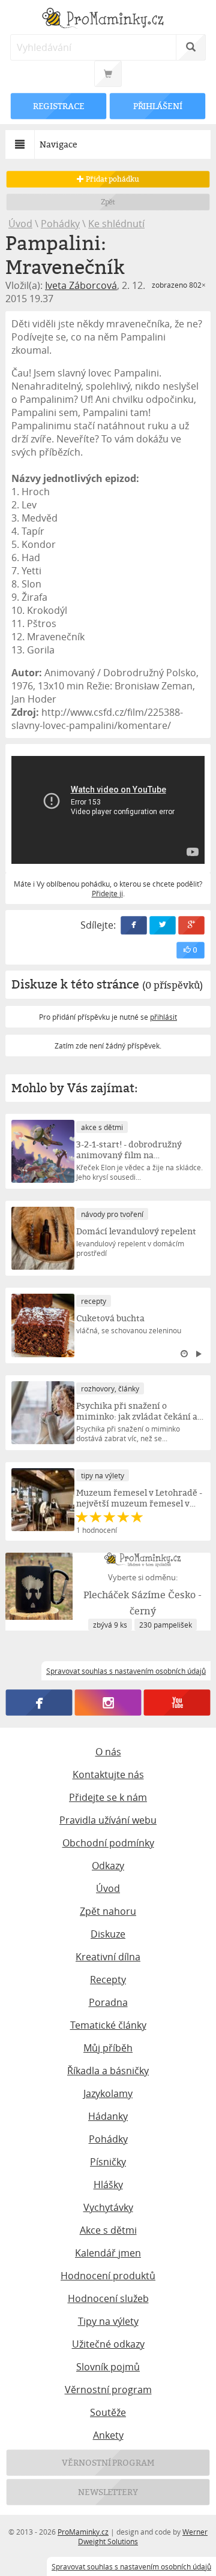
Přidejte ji (107, 893)
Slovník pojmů (108, 2367)
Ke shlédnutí (116, 224)
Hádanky (108, 2116)
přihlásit (163, 1017)
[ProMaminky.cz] (108, 19)
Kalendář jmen (108, 2253)
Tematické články (108, 2025)
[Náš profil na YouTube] (177, 1703)
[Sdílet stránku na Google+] (191, 925)
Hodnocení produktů (108, 2276)
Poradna (108, 2002)
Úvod (20, 224)
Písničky (108, 2162)
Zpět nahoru (108, 1911)
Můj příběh (108, 2048)
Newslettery (108, 2492)
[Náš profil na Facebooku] (39, 1703)
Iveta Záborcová (81, 285)
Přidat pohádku (112, 179)
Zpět (108, 202)
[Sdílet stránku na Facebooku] (134, 925)
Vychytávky (108, 2207)
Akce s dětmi (108, 2230)
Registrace (59, 106)
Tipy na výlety (108, 2321)
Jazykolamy (108, 2093)
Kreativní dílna (108, 1957)
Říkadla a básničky (108, 2071)
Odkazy (108, 1866)
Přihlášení (157, 106)
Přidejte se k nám (108, 1797)
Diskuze (108, 1934)
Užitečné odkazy (108, 2344)
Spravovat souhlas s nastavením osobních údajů (131, 2566)
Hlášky (108, 2185)
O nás (108, 1752)
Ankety (108, 2435)
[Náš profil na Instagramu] (108, 1703)
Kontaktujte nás (108, 1774)
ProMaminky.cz (83, 2532)
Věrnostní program (108, 2390)
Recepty (108, 1980)
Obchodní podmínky (108, 1843)
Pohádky (60, 224)
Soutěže (108, 2412)
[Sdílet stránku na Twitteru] (163, 925)
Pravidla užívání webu (108, 1820)
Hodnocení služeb (108, 2298)
